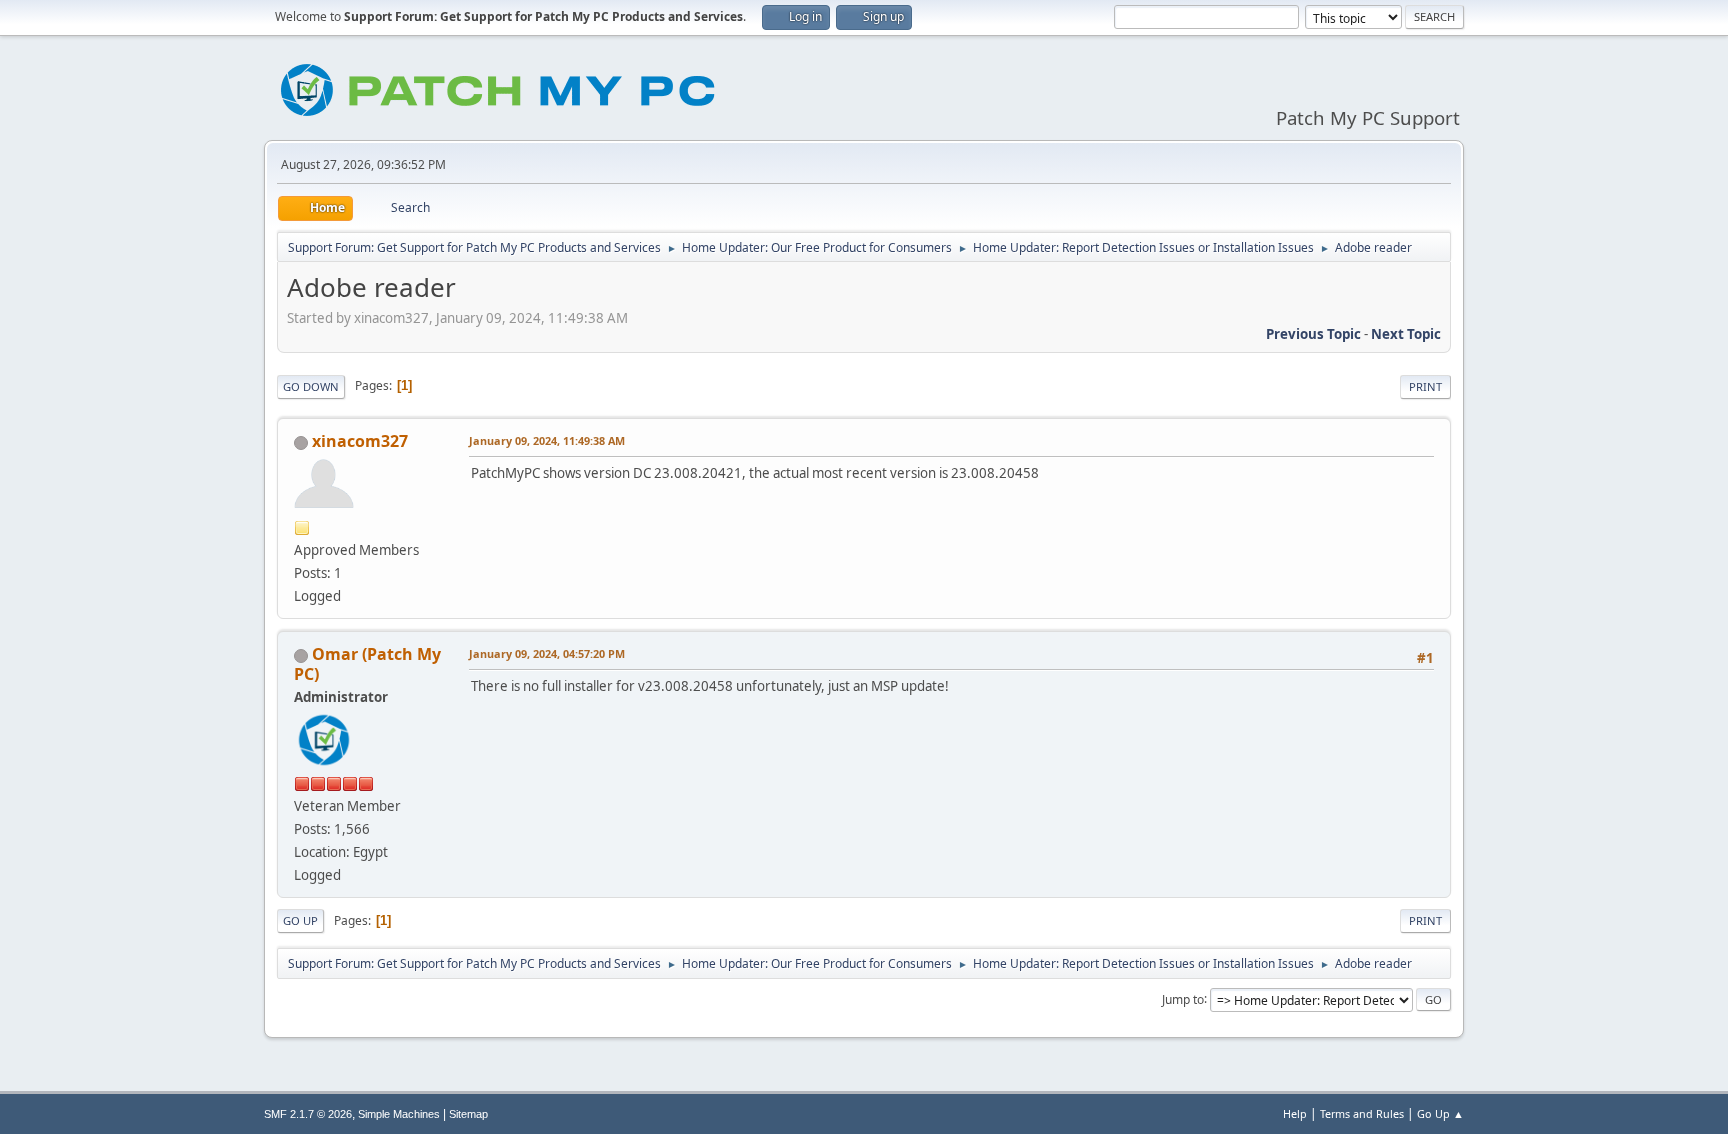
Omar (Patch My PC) (367, 664)
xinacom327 (360, 441)
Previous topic (1313, 334)
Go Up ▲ (1440, 1113)
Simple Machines (399, 1114)
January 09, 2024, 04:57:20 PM (547, 653)
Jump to (1183, 998)
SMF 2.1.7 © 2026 (308, 1114)
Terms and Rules (1362, 1113)
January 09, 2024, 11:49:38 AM (547, 440)
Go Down (311, 386)
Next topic (1406, 334)
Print (1425, 386)
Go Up (300, 920)
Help (1295, 1113)
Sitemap (468, 1114)
